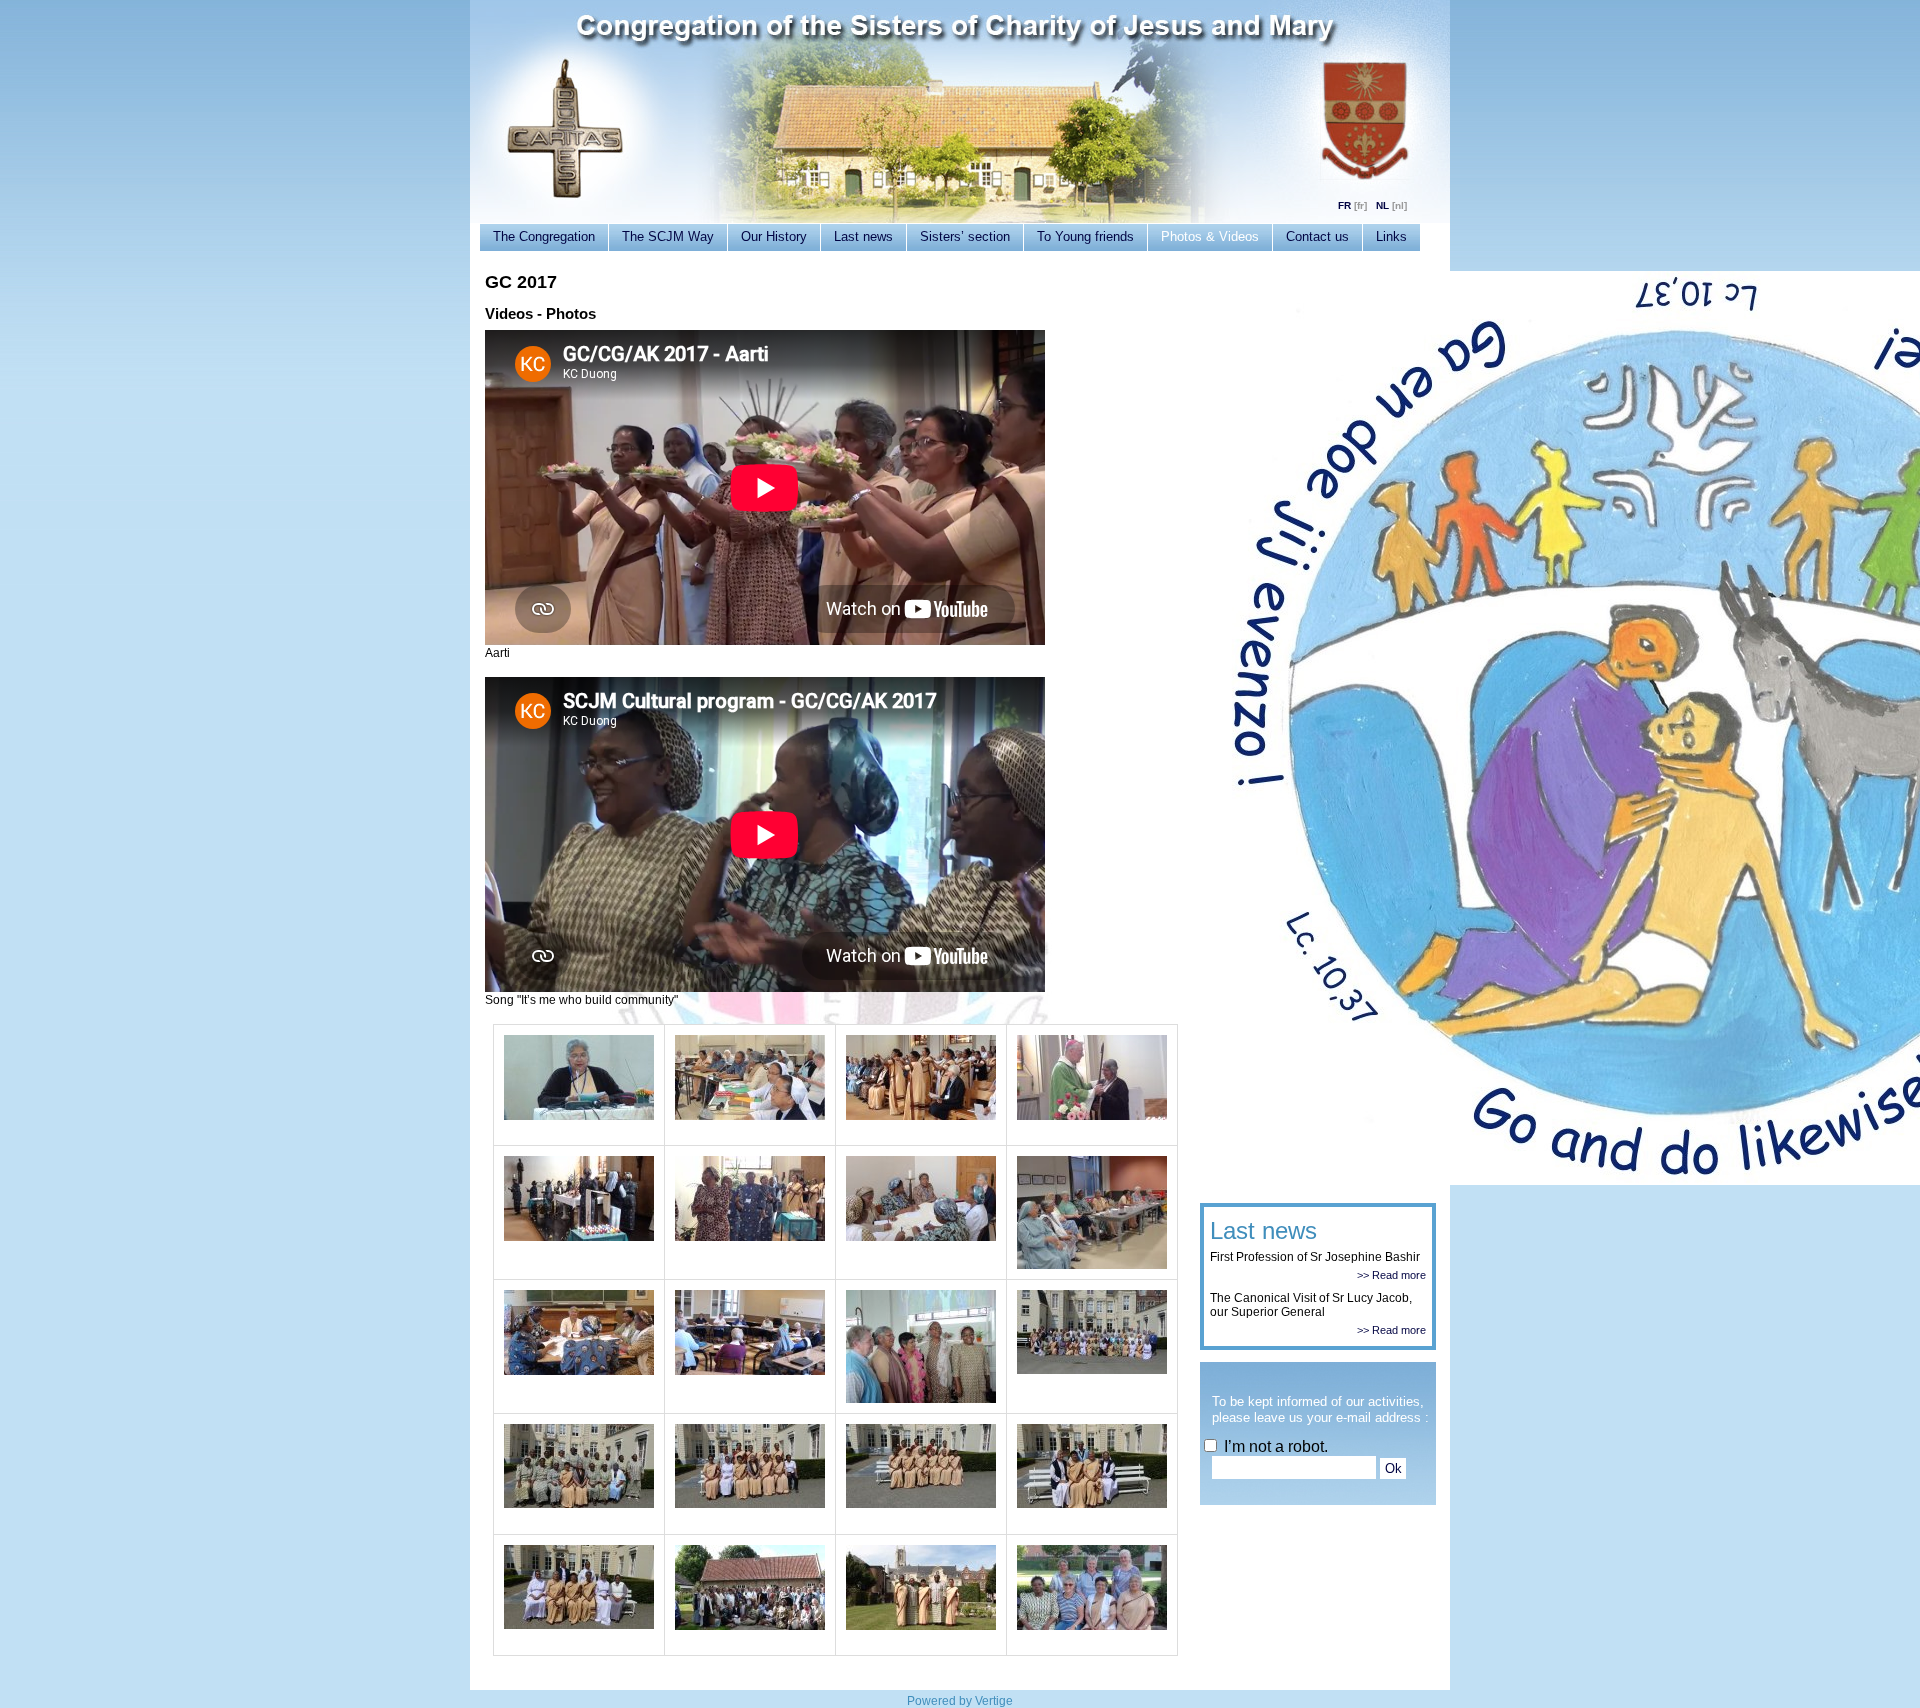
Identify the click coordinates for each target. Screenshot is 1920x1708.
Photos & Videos (1210, 236)
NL (1382, 205)
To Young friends (1085, 236)
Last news (863, 236)
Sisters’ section (965, 236)
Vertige (994, 1701)
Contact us (1317, 236)
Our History (774, 236)
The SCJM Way (668, 236)
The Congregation (544, 236)
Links (1391, 236)
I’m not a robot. (1274, 1446)
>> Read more (1391, 1275)
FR (1344, 205)
